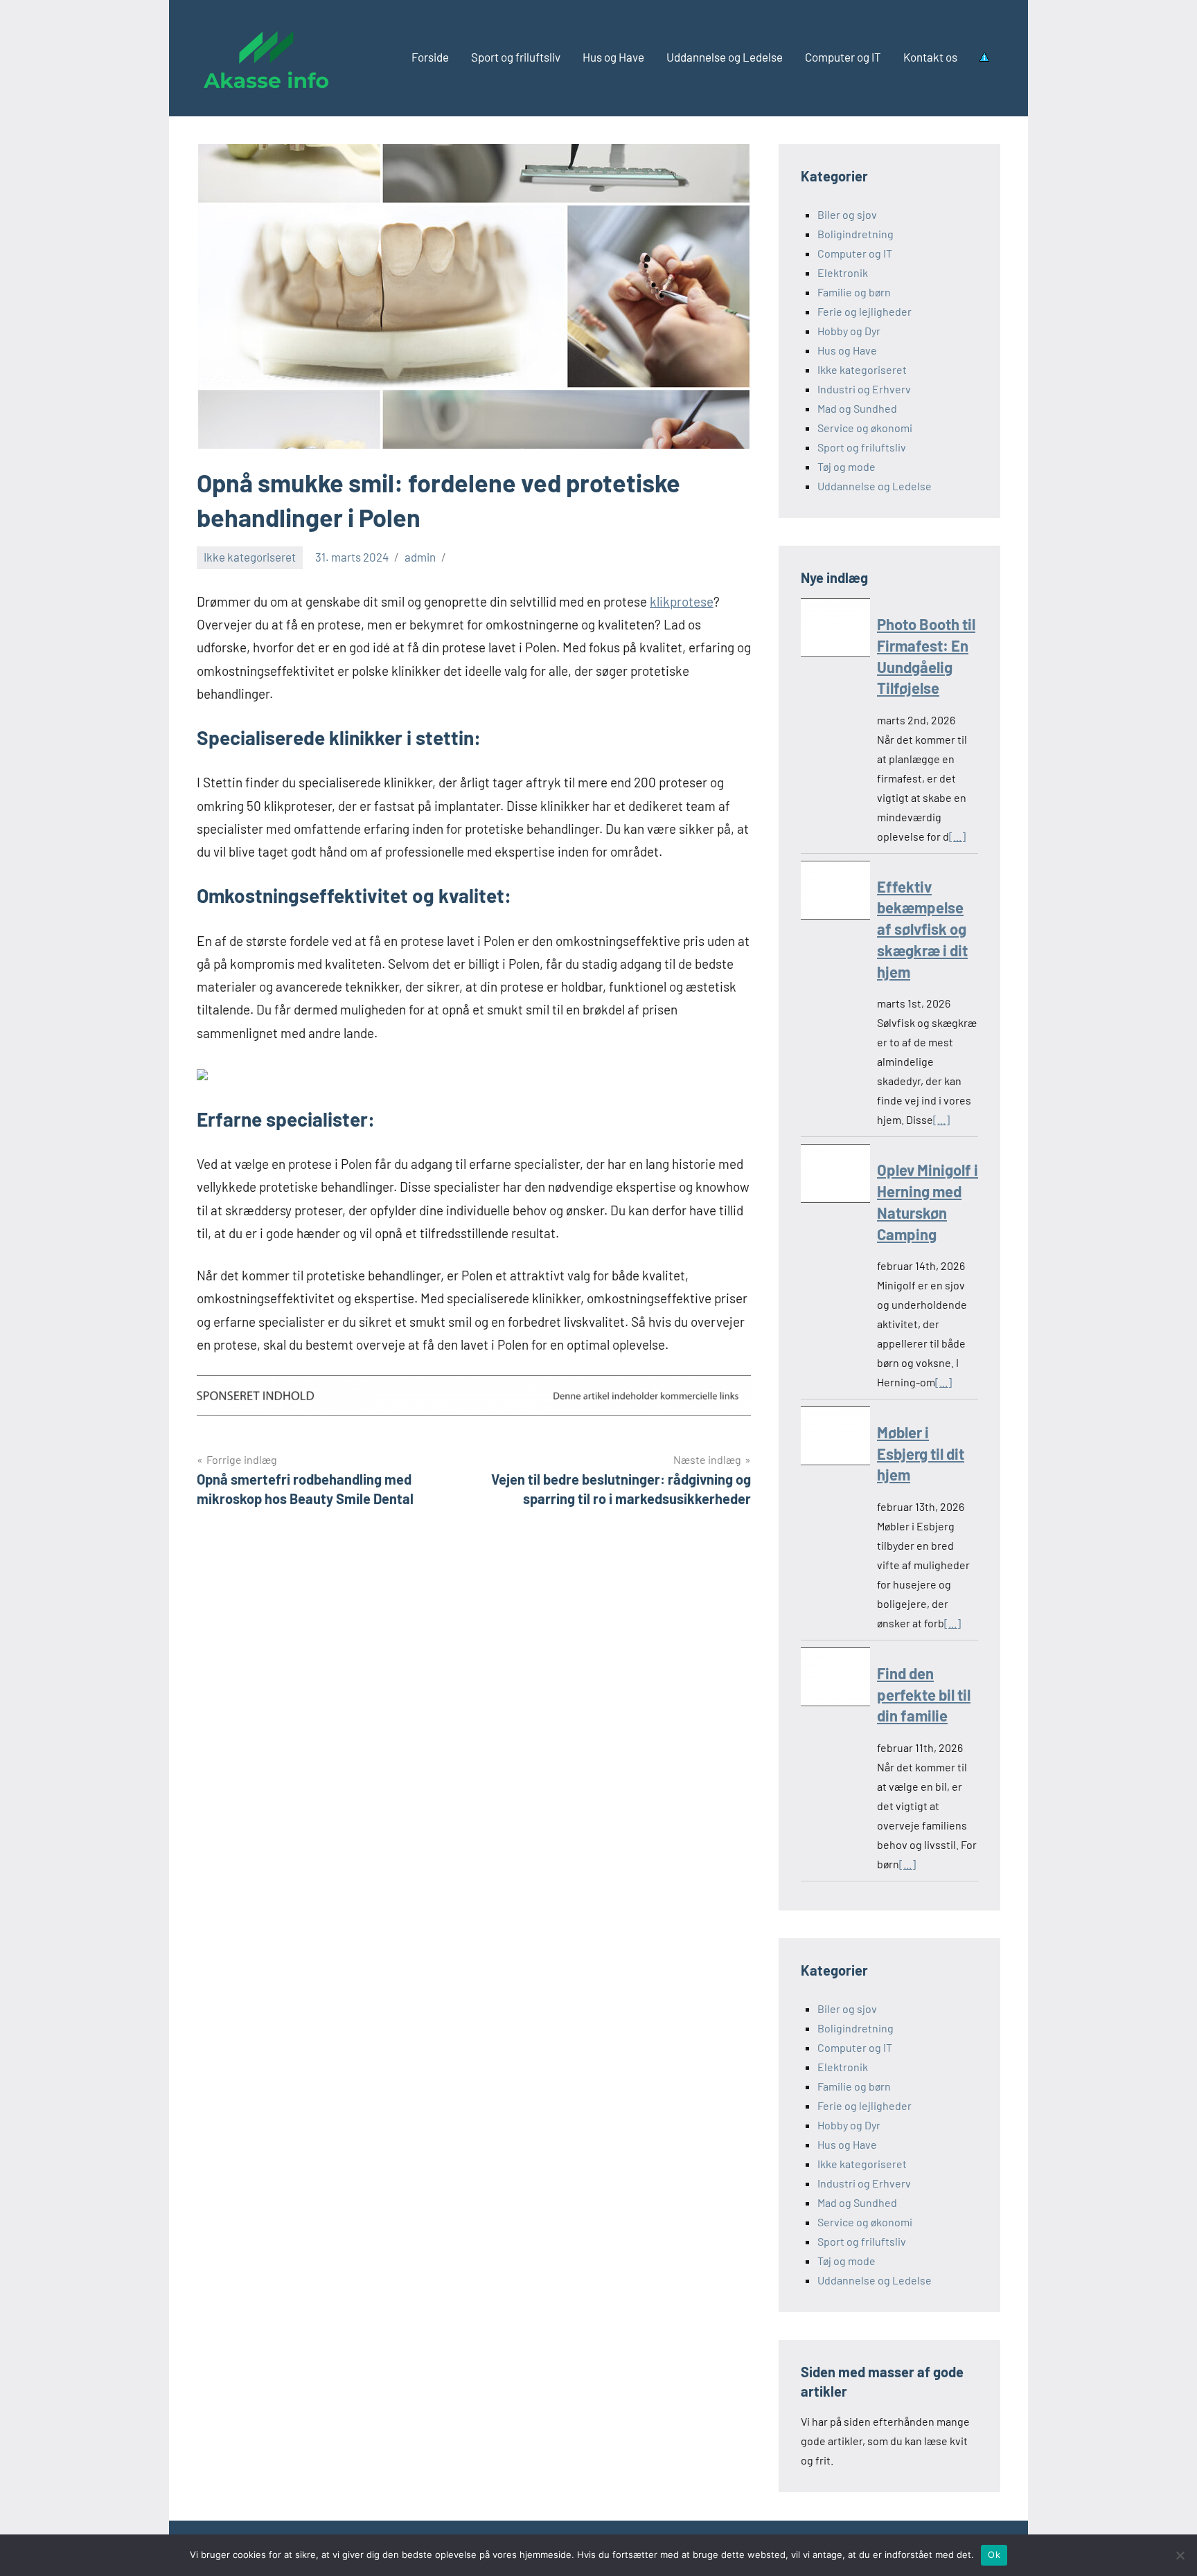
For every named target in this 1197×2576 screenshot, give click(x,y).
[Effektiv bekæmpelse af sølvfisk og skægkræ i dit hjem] (835, 893)
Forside (430, 57)
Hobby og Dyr (849, 331)
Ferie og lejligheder (864, 311)
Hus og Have (613, 57)
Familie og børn (854, 292)
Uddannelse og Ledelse (725, 57)
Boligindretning (855, 234)
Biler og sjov (847, 214)
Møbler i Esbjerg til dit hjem (921, 1454)
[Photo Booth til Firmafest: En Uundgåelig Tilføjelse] (835, 630)
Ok (994, 2555)
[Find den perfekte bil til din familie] (835, 1680)
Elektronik (843, 272)
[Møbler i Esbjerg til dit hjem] (835, 1439)
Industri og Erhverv (864, 389)
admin (420, 557)
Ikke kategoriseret (250, 557)
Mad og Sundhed (857, 408)
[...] (957, 836)
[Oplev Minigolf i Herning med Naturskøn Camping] (835, 1176)
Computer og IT (843, 57)
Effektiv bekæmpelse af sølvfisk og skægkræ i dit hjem (922, 929)
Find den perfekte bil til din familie (924, 1694)
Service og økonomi (865, 428)
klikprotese (682, 601)
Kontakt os (930, 57)
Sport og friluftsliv (516, 57)
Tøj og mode (846, 466)
